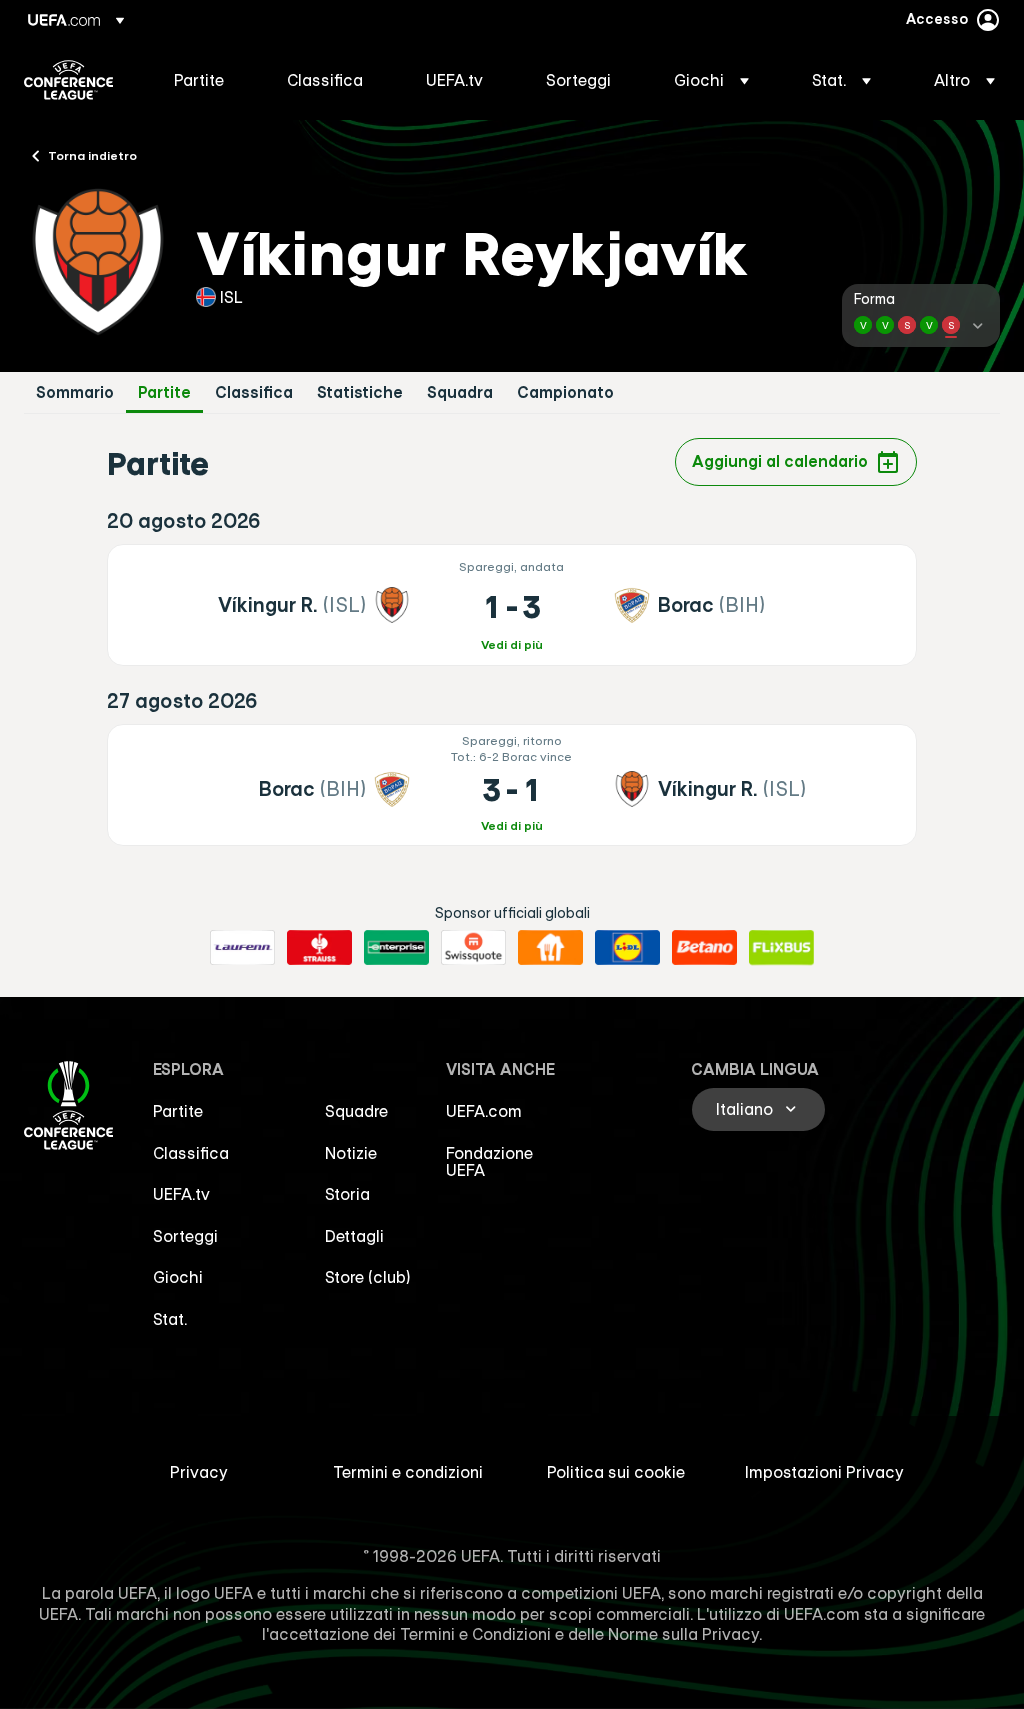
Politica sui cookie (616, 1472)
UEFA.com (484, 1111)
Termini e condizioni (408, 1472)
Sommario (75, 392)
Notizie (351, 1153)
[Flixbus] (781, 948)
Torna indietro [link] (92, 155)
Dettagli (354, 1236)
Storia (347, 1194)
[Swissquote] (473, 948)
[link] (199, 80)
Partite (164, 392)
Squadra (460, 392)
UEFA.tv (181, 1194)
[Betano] (704, 948)
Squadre (356, 1111)
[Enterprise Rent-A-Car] (396, 948)
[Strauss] (319, 948)
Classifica (254, 392)
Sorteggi (185, 1236)
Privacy (199, 1472)
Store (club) (368, 1277)
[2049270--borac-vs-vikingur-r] (511, 785)
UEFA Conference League (68, 80)
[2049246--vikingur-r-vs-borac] (511, 605)
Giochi (178, 1277)
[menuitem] (205, 80)
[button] (711, 80)
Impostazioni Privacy (824, 1472)
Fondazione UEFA (489, 1162)
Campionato (565, 392)
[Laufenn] (242, 948)
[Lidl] (627, 948)
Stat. (170, 1319)
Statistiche (360, 392)
